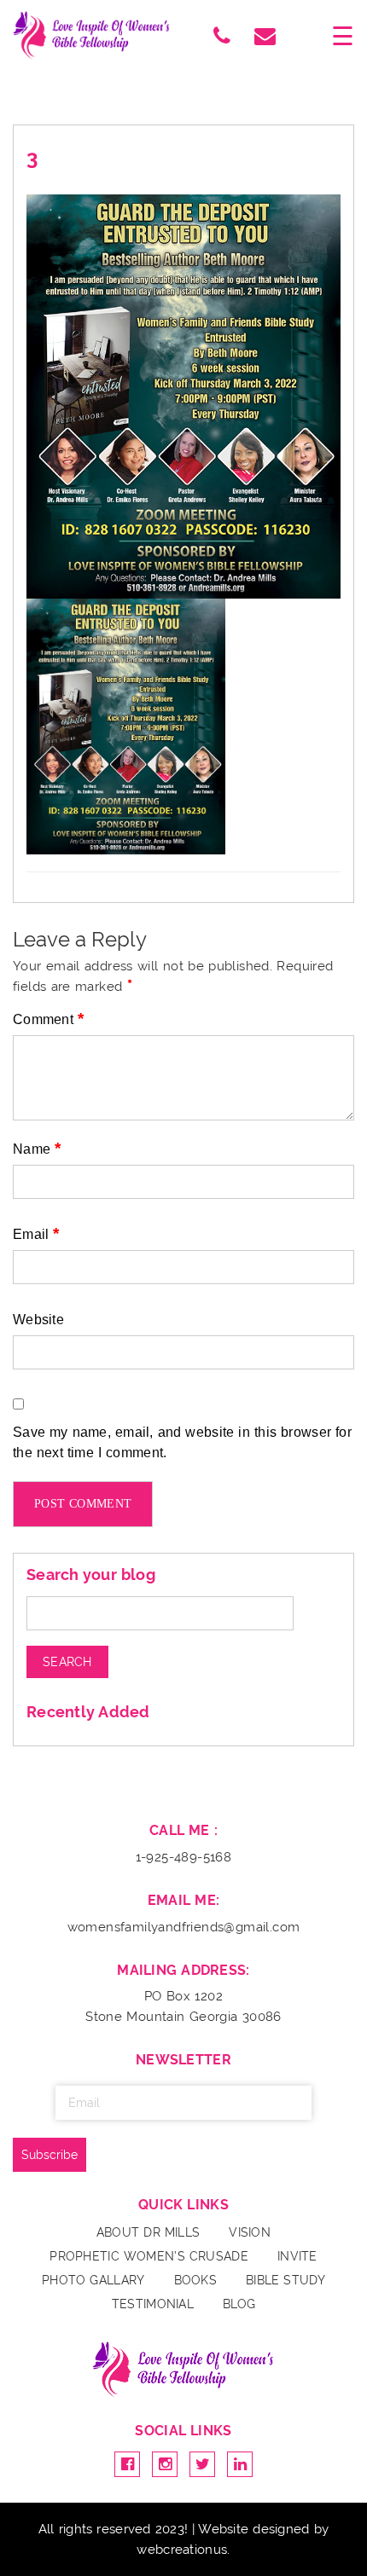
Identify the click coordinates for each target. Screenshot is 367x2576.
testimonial (153, 2304)
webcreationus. (183, 2550)
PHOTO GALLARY (93, 2280)
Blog (239, 2304)
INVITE (297, 2256)
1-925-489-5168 (184, 1857)
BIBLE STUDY (285, 2280)
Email (36, 1233)
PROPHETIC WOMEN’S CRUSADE (149, 2256)
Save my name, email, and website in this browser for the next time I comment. (182, 1442)
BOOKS (196, 2280)
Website (38, 1320)
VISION (250, 2232)
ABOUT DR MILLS (148, 2232)
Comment (48, 1019)
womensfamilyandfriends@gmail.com (184, 1927)
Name (37, 1148)
